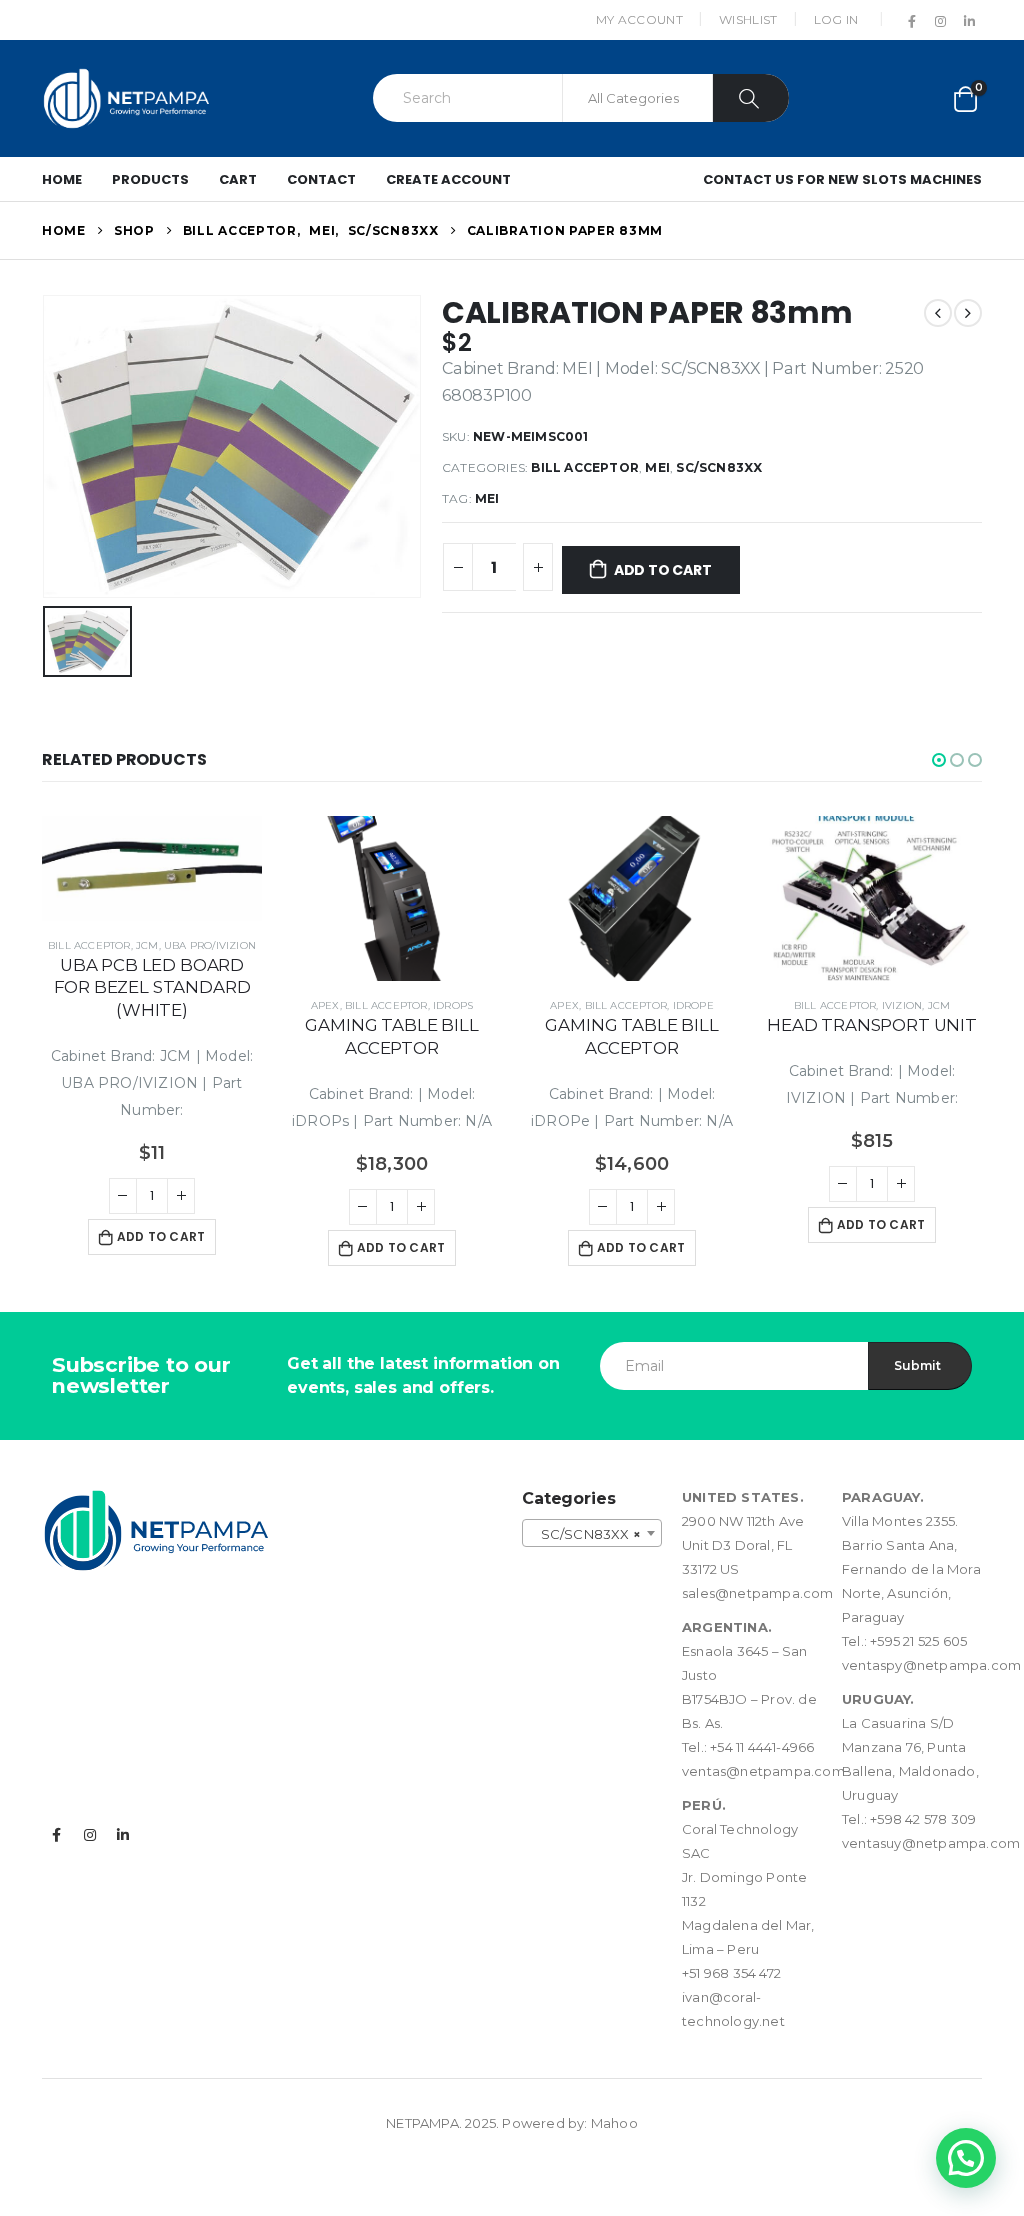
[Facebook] (912, 21)
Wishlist (748, 19)
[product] (152, 868)
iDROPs (453, 1005)
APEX (325, 1005)
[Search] (751, 98)
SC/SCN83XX (719, 467)
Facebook (57, 1835)
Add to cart (663, 570)
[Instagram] (941, 21)
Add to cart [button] (161, 1236)
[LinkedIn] (969, 21)
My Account (639, 19)
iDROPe (693, 1005)
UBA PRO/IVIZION (210, 945)
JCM (147, 945)
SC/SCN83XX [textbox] (586, 1534)
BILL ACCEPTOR (585, 467)
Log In (836, 19)
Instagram (90, 1835)
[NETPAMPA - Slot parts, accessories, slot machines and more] (127, 98)
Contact (321, 179)
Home (62, 179)
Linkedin (123, 1835)
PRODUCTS (150, 179)
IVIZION (902, 1005)
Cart (238, 179)
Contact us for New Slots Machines (842, 179)
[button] (939, 760)
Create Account (448, 179)
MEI (657, 467)
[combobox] (592, 1533)
